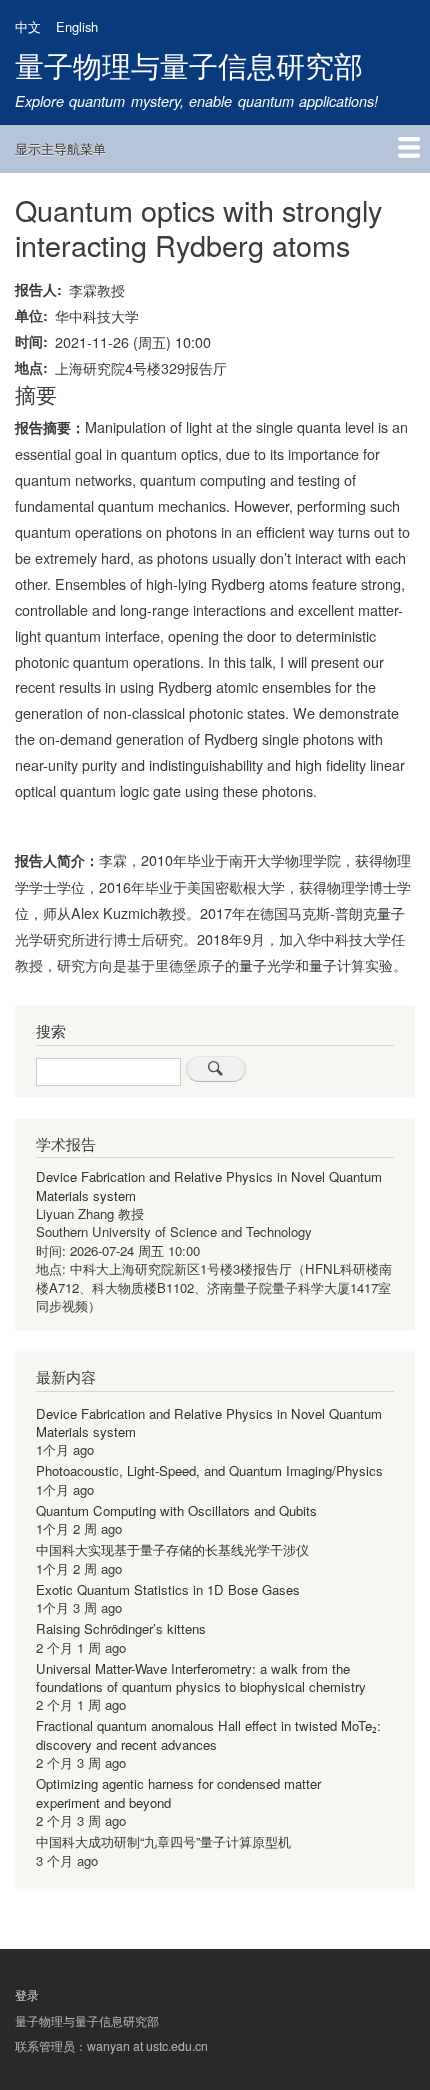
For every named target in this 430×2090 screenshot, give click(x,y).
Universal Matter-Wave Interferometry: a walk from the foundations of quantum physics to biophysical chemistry (201, 1677)
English (77, 26)
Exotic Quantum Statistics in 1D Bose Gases (168, 1589)
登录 (27, 1995)
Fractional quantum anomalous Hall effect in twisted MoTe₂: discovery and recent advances (208, 1734)
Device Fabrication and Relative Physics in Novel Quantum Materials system (209, 1185)
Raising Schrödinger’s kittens (121, 1628)
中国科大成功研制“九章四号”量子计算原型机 (163, 1841)
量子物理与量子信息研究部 (189, 64)
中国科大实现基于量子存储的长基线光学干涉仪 (172, 1549)
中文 (28, 26)
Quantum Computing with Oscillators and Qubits (176, 1510)
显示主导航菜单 (60, 148)
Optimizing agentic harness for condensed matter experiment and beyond (178, 1792)
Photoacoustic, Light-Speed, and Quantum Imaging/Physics (209, 1470)
